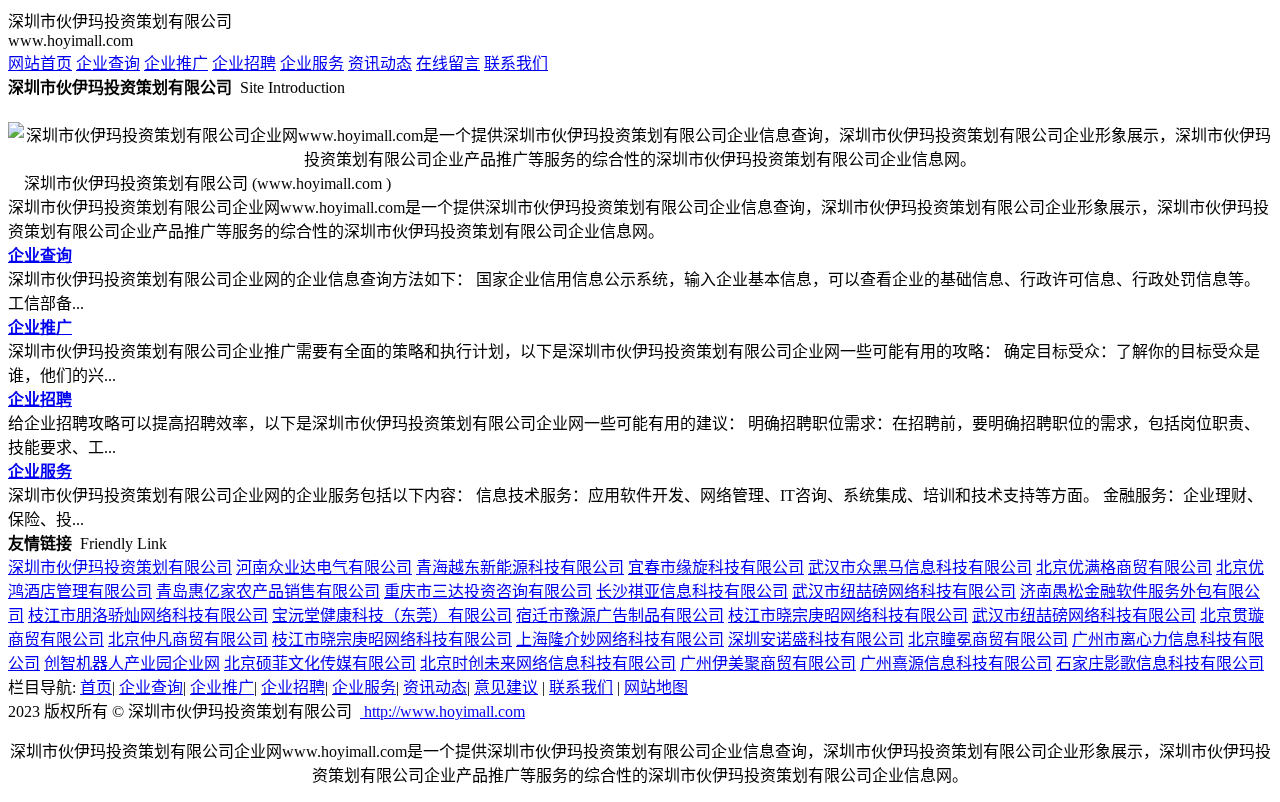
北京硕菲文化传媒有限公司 (320, 663)
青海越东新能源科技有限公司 (520, 567)
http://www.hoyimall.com (442, 711)
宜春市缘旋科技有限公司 (716, 567)
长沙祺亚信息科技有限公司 (692, 591)
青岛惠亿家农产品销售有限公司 (268, 591)
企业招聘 (244, 63)
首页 (96, 687)
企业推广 (176, 63)
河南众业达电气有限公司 (324, 567)
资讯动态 (380, 63)
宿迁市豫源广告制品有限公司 (620, 615)
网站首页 (40, 63)
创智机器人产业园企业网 (132, 663)
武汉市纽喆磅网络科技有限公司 (904, 591)
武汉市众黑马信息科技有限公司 (920, 567)
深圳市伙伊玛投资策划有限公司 (120, 567)
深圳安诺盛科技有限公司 (816, 639)
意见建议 (506, 687)
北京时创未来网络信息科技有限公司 (548, 663)
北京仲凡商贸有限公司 (188, 639)
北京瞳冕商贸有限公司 (988, 639)
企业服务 (312, 63)
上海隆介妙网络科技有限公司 (620, 639)
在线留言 (448, 63)
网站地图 (656, 687)
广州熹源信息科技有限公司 (956, 663)
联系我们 (516, 63)
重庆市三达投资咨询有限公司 (488, 591)
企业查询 (108, 63)
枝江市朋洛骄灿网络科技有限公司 (148, 615)
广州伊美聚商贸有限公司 (768, 663)
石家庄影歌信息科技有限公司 (1160, 663)
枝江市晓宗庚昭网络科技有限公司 (848, 615)
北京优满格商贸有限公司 (1124, 567)
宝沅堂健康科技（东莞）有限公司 (392, 615)
